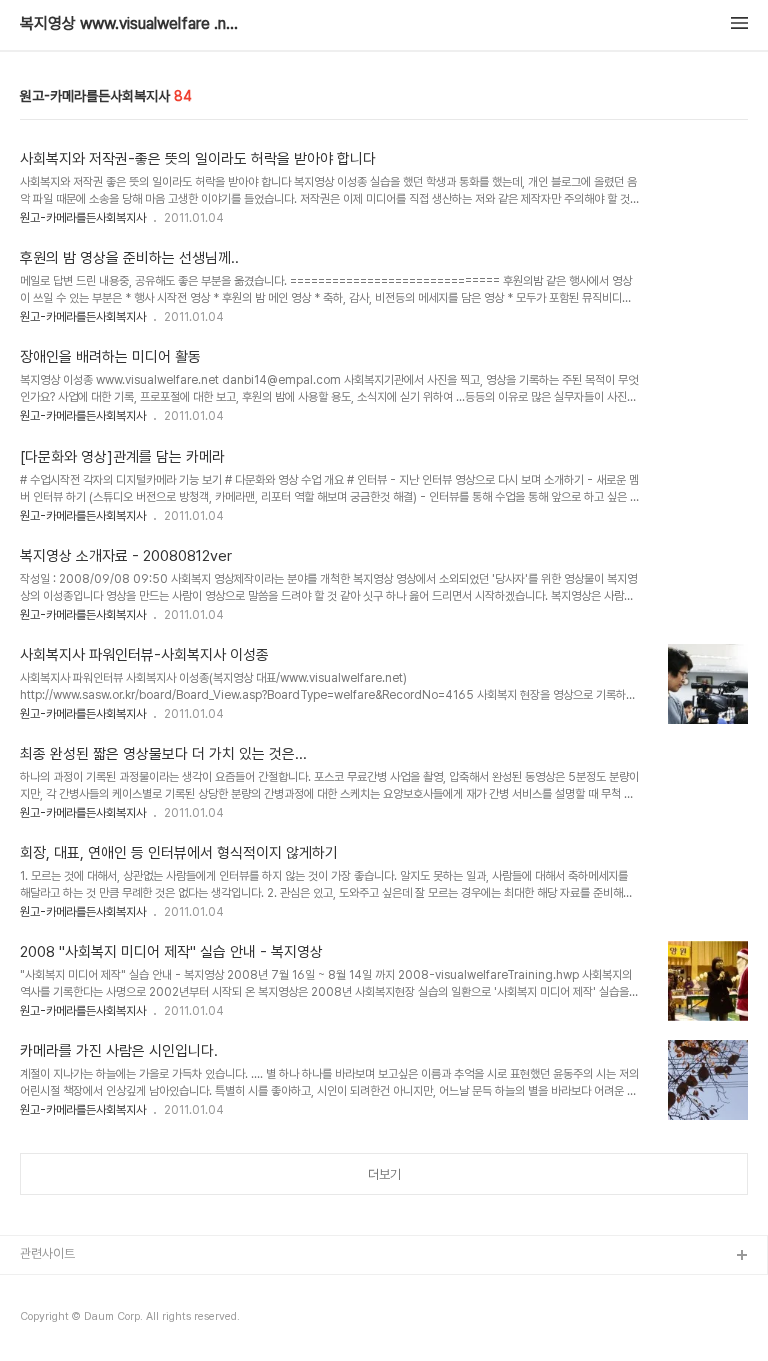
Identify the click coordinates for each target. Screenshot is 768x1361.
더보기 (384, 1174)
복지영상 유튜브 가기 (73, 1288)
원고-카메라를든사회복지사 (83, 218)
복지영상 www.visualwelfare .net (130, 24)
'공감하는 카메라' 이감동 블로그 (100, 1320)
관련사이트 (47, 1253)
